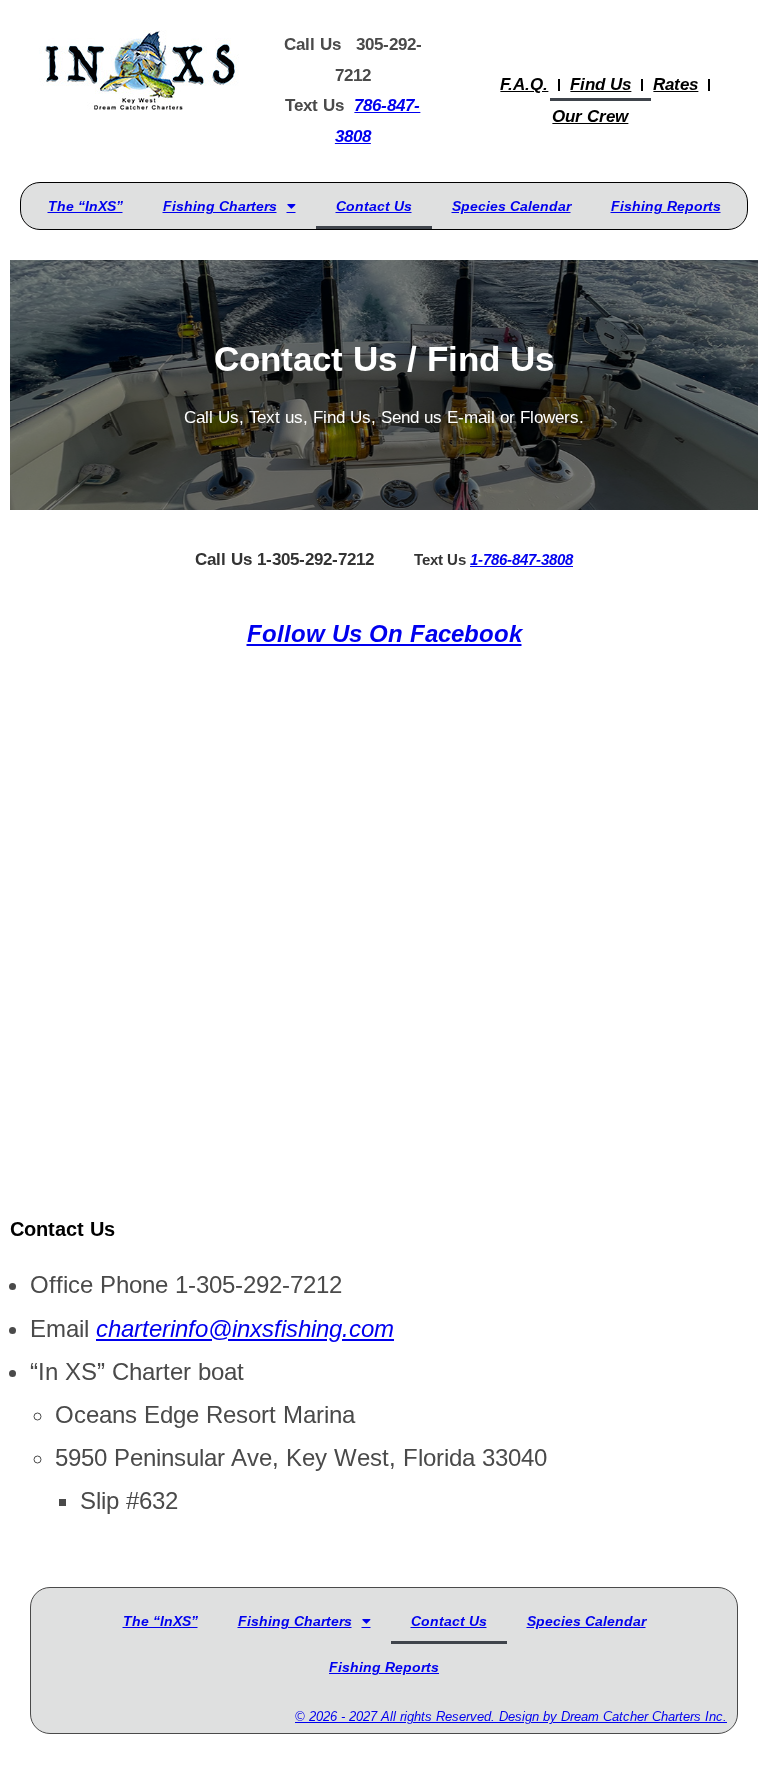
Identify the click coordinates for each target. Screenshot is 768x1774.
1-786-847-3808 (521, 559)
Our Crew (590, 116)
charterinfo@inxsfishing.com (245, 1328)
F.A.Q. (524, 84)
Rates (675, 84)
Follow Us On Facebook (384, 633)
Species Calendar (511, 206)
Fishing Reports (666, 206)
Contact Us (374, 206)
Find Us (600, 84)
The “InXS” (85, 206)
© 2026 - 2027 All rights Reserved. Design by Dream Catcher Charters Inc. (511, 1716)
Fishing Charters (220, 206)
